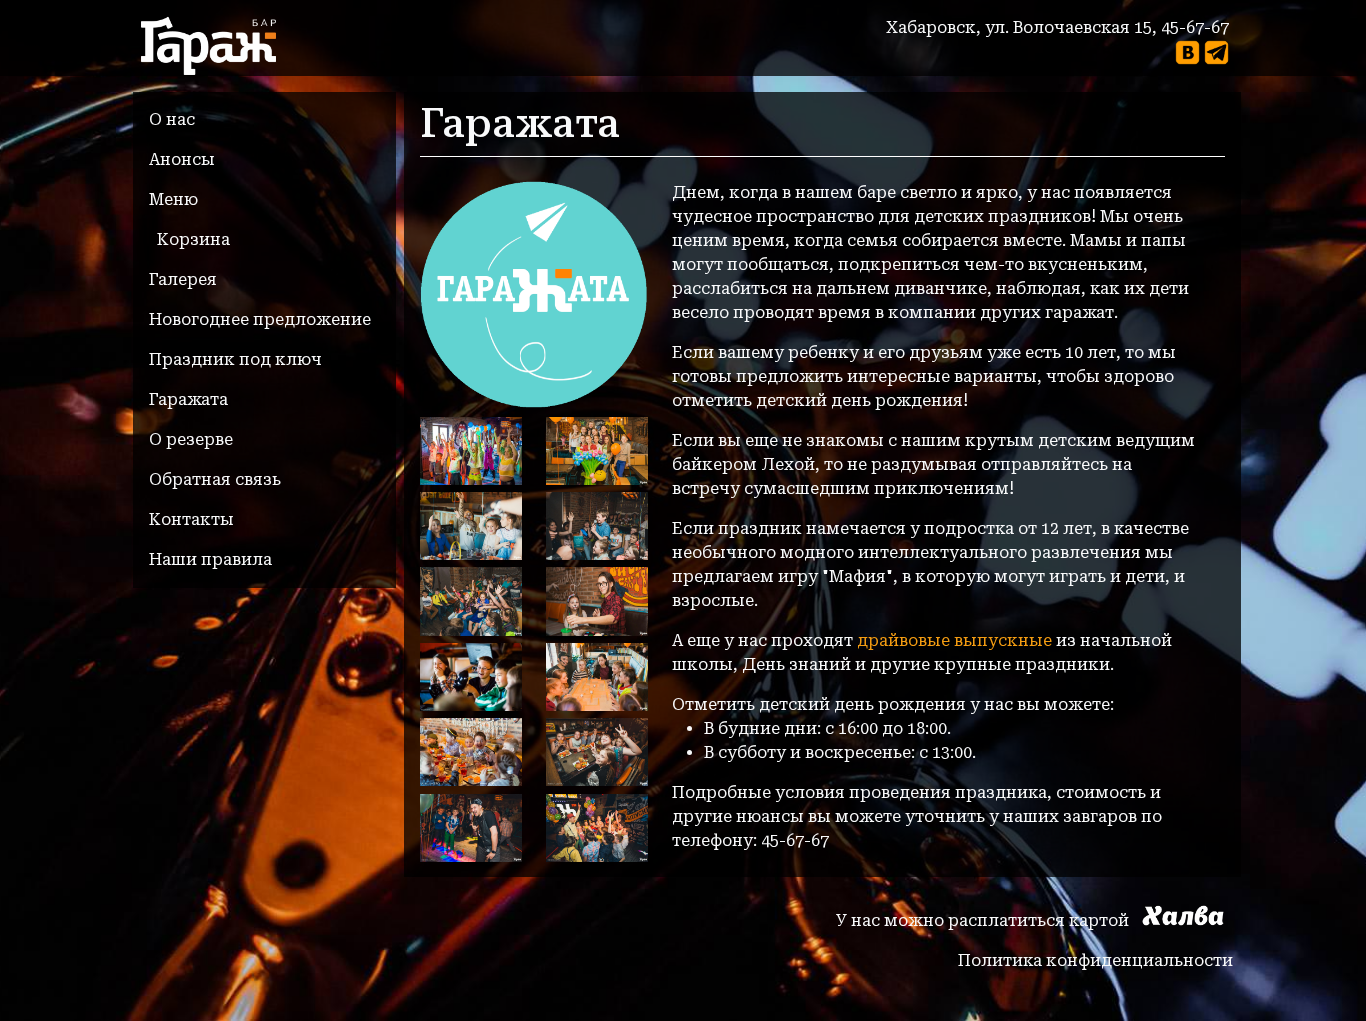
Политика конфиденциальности (1095, 960)
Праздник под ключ (235, 359)
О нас (172, 119)
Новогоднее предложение (260, 319)
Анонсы (182, 159)
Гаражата (188, 399)
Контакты (191, 519)
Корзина (193, 239)
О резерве (191, 439)
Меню (173, 199)
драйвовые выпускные (954, 640)
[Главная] (216, 46)
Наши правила (210, 559)
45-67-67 (1195, 27)
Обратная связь (215, 479)
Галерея (183, 279)
